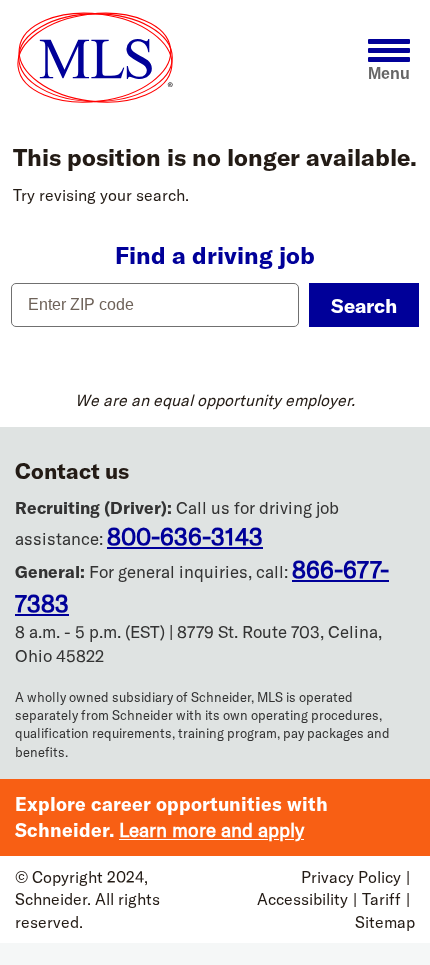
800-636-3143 (185, 536)
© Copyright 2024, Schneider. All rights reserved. (87, 899)
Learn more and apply (211, 830)
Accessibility (302, 899)
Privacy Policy (351, 877)
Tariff (381, 899)
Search (364, 305)
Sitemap (385, 922)
